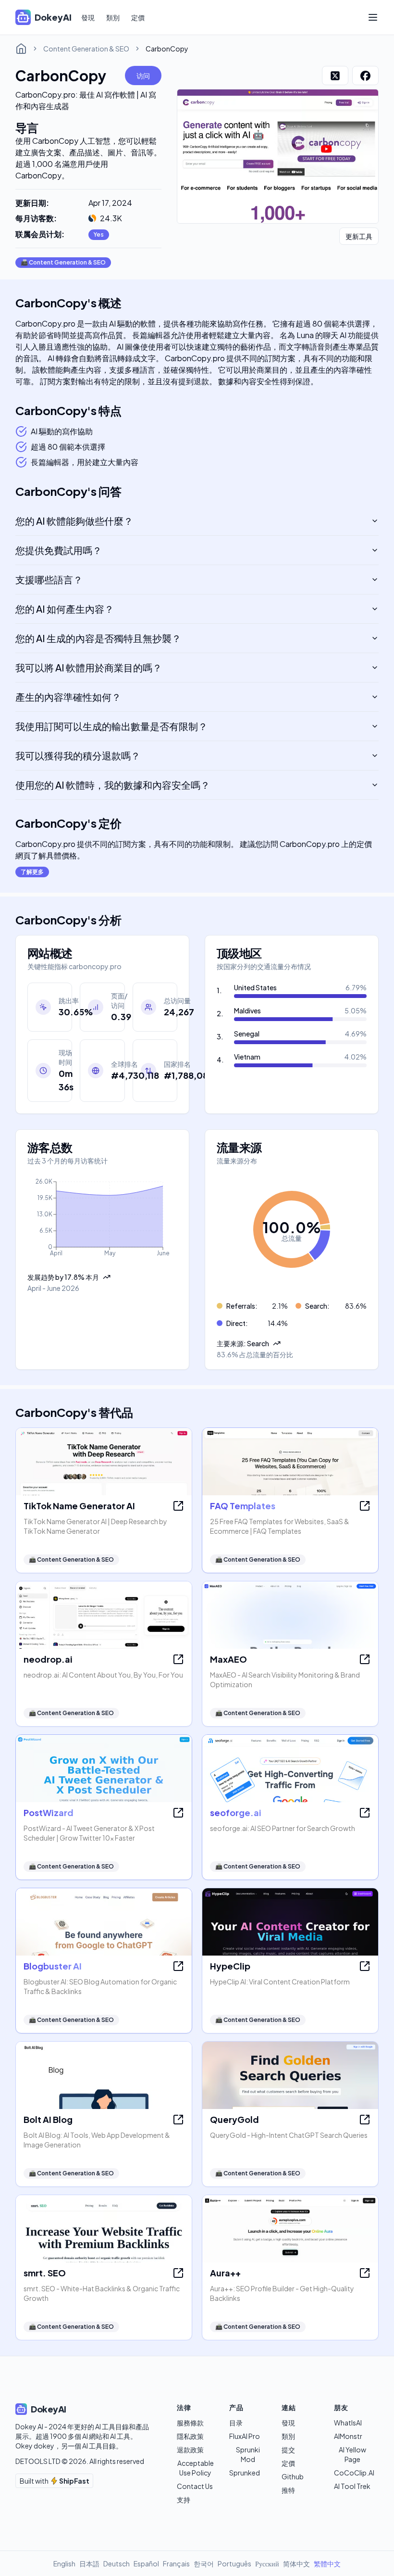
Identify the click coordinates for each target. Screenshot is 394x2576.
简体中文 (296, 2563)
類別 (113, 17)
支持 (184, 2500)
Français (176, 2563)
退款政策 (190, 2450)
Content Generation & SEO (86, 49)
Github (293, 2476)
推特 (288, 2490)
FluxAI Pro (245, 2436)
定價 (138, 17)
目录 (236, 2423)
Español (146, 2563)
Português (234, 2563)
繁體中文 (327, 2563)
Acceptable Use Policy (196, 2468)
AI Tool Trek (352, 2486)
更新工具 (359, 236)
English (64, 2563)
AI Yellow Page (352, 2454)
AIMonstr (348, 2436)
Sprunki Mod (248, 2454)
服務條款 (190, 2423)
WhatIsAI (348, 2423)
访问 (143, 76)
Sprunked (245, 2473)
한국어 (204, 2563)
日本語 (89, 2563)
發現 (88, 17)
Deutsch (117, 2563)
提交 (288, 2450)
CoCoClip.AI (354, 2473)
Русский (267, 2563)
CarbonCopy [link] (167, 49)
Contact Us (195, 2486)
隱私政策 (190, 2436)
